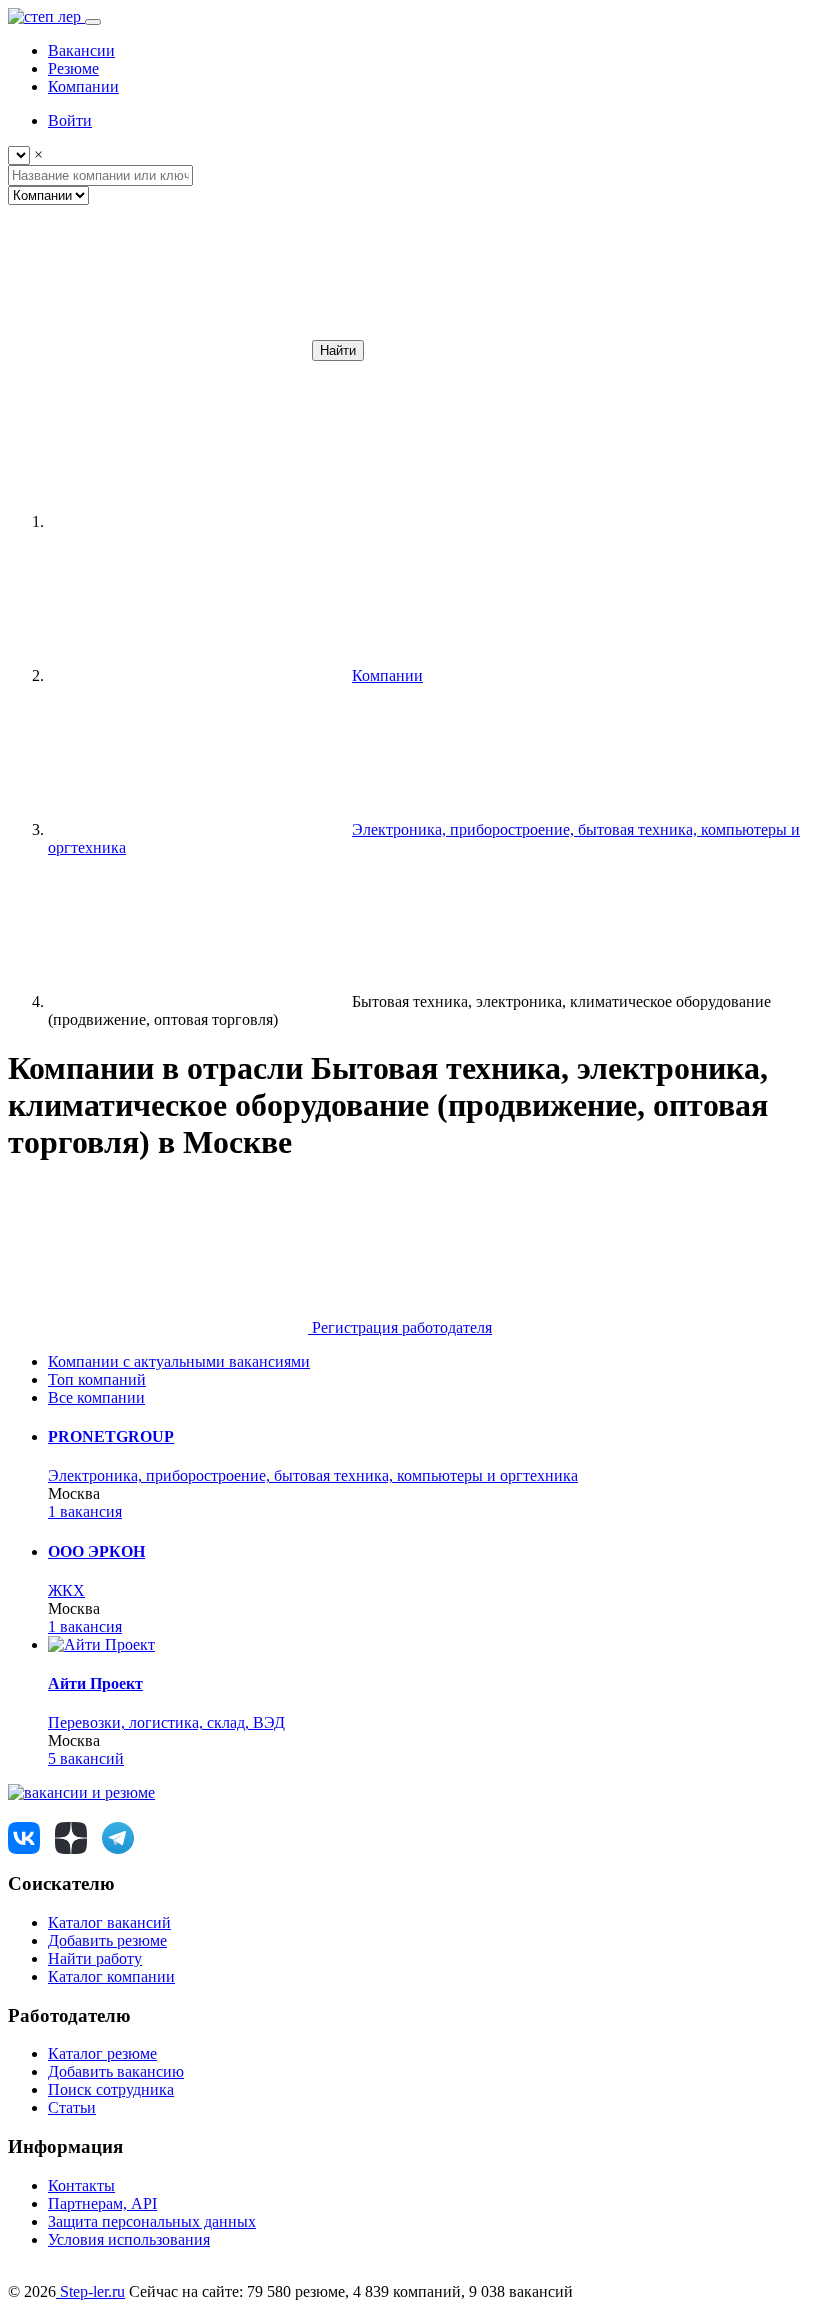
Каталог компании (111, 1976)
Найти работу (95, 1958)
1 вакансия (85, 1511)
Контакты (81, 2185)
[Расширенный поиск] (158, 349)
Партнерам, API (102, 2203)
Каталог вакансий (109, 1922)
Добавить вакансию (116, 2071)
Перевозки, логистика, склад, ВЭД (166, 1722)
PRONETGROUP (111, 1436)
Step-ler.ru (90, 2291)
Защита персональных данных (152, 2221)
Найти (338, 350)
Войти (70, 120)
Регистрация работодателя (400, 1327)
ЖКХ (66, 1590)
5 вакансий (86, 1758)
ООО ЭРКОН (96, 1551)
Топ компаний (97, 1379)
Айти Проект (95, 1683)
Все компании (96, 1397)
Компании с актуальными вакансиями (179, 1361)
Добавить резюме (107, 1940)
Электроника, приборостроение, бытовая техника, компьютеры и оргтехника (313, 1475)
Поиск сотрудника (111, 2089)
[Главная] (198, 521)
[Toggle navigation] (93, 22)
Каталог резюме (102, 2053)
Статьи (72, 2107)
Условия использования (129, 2239)
